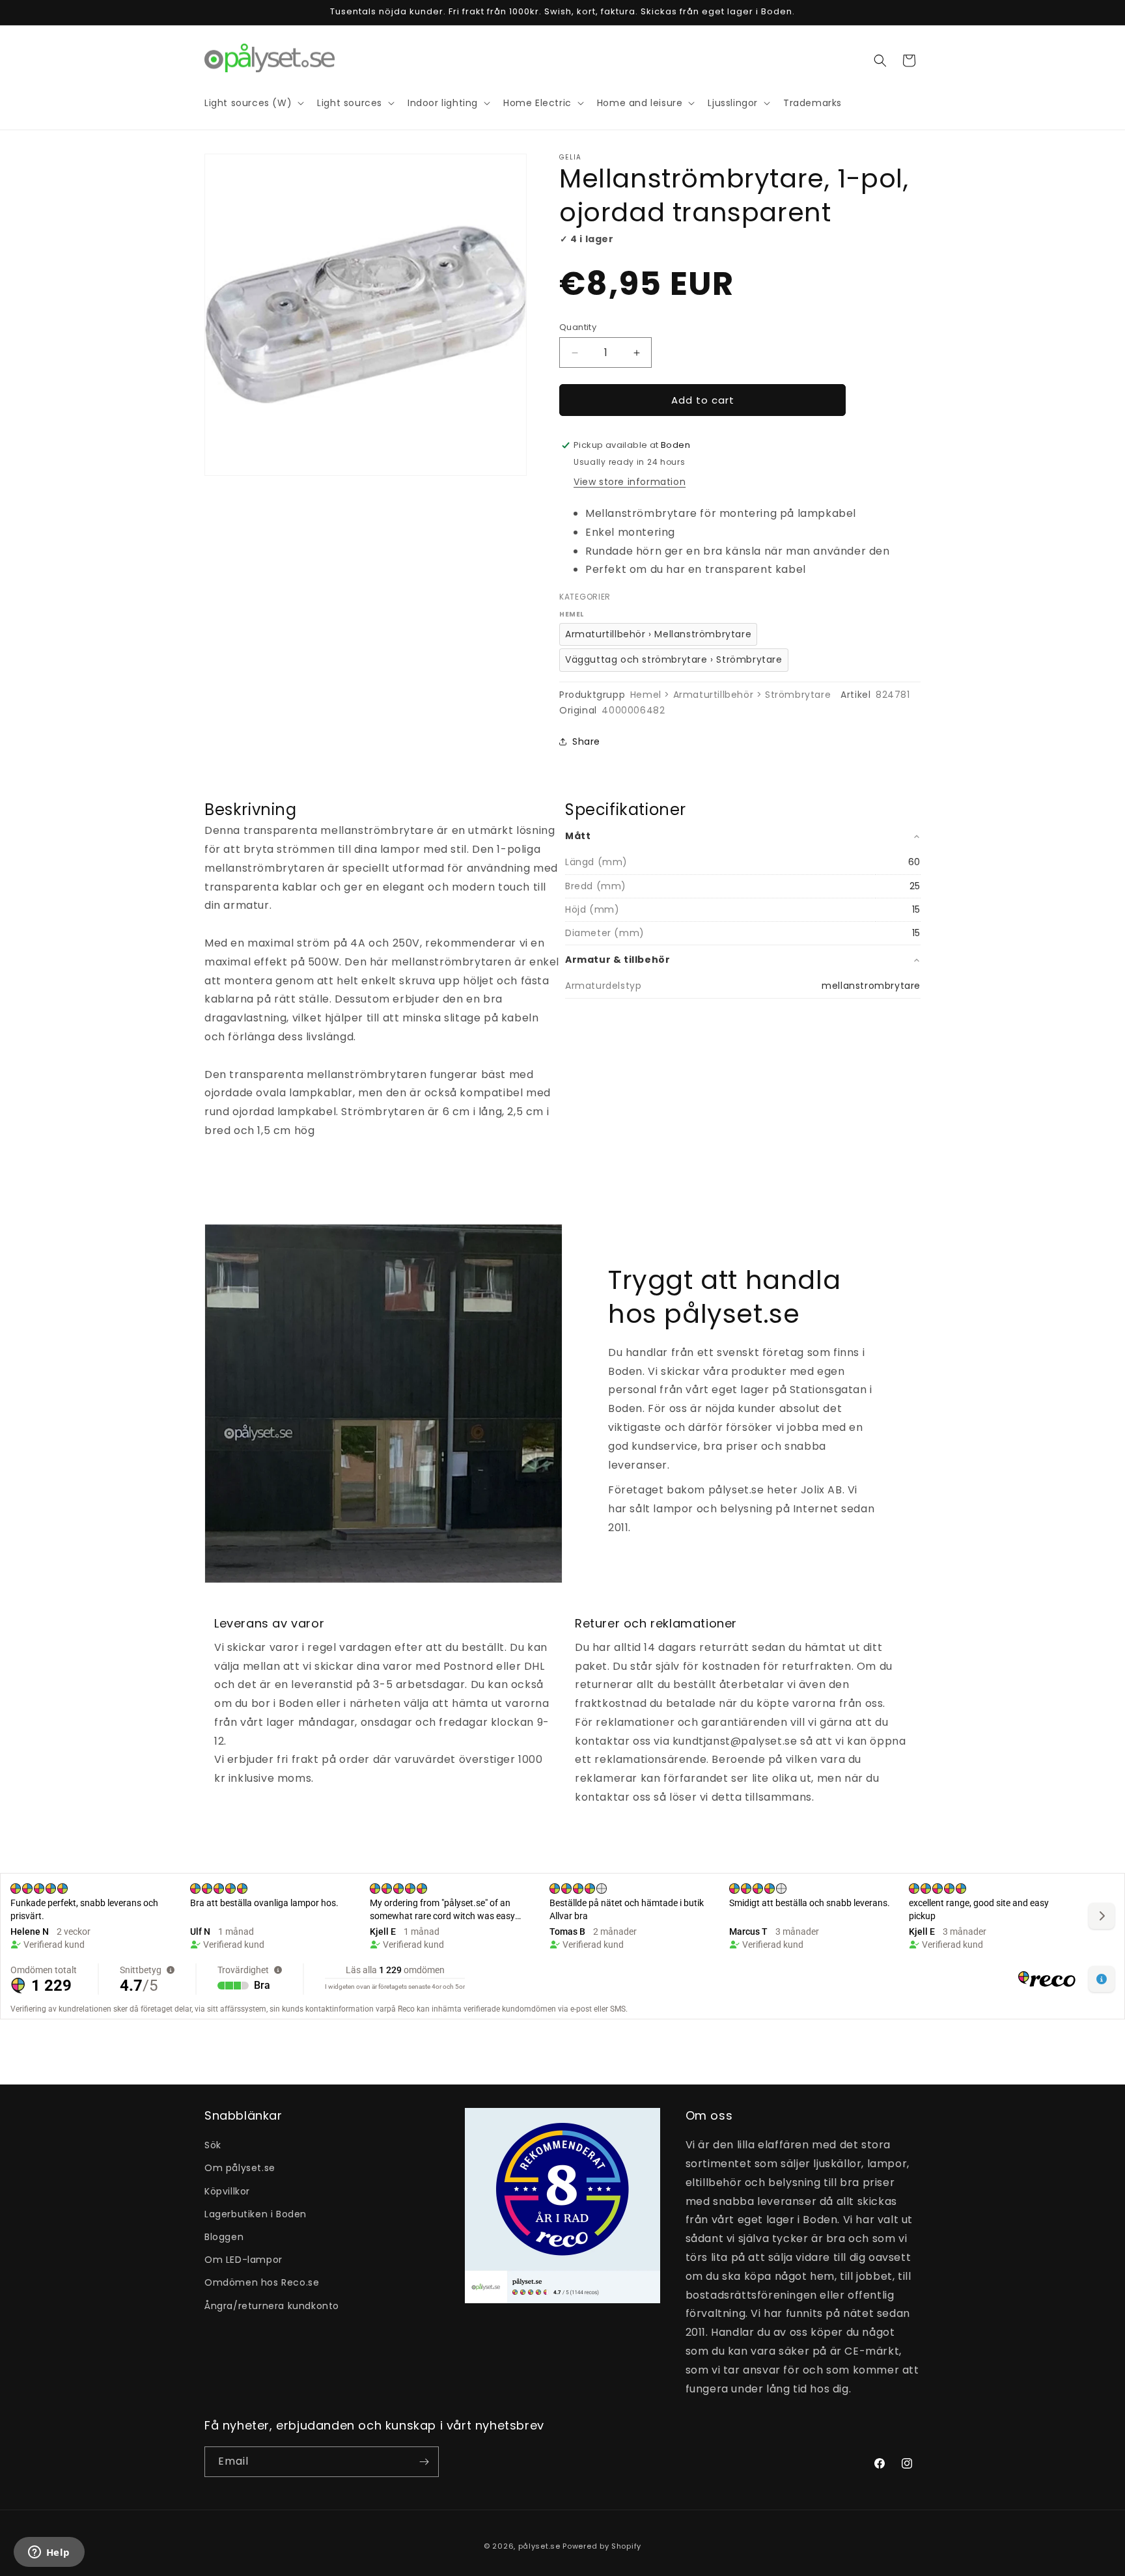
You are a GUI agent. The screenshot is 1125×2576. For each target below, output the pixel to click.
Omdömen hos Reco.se (262, 2282)
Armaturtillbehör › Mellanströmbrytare (658, 634)
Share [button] (586, 741)
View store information (630, 482)
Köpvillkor (227, 2191)
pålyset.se (539, 2546)
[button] (880, 61)
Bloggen (224, 2237)
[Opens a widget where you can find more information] (49, 2553)
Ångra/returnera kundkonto (272, 2306)
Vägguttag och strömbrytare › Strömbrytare (674, 659)
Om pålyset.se (240, 2168)
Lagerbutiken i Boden (256, 2214)
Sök (213, 2145)
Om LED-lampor (243, 2260)
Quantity (578, 327)
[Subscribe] (424, 2462)
